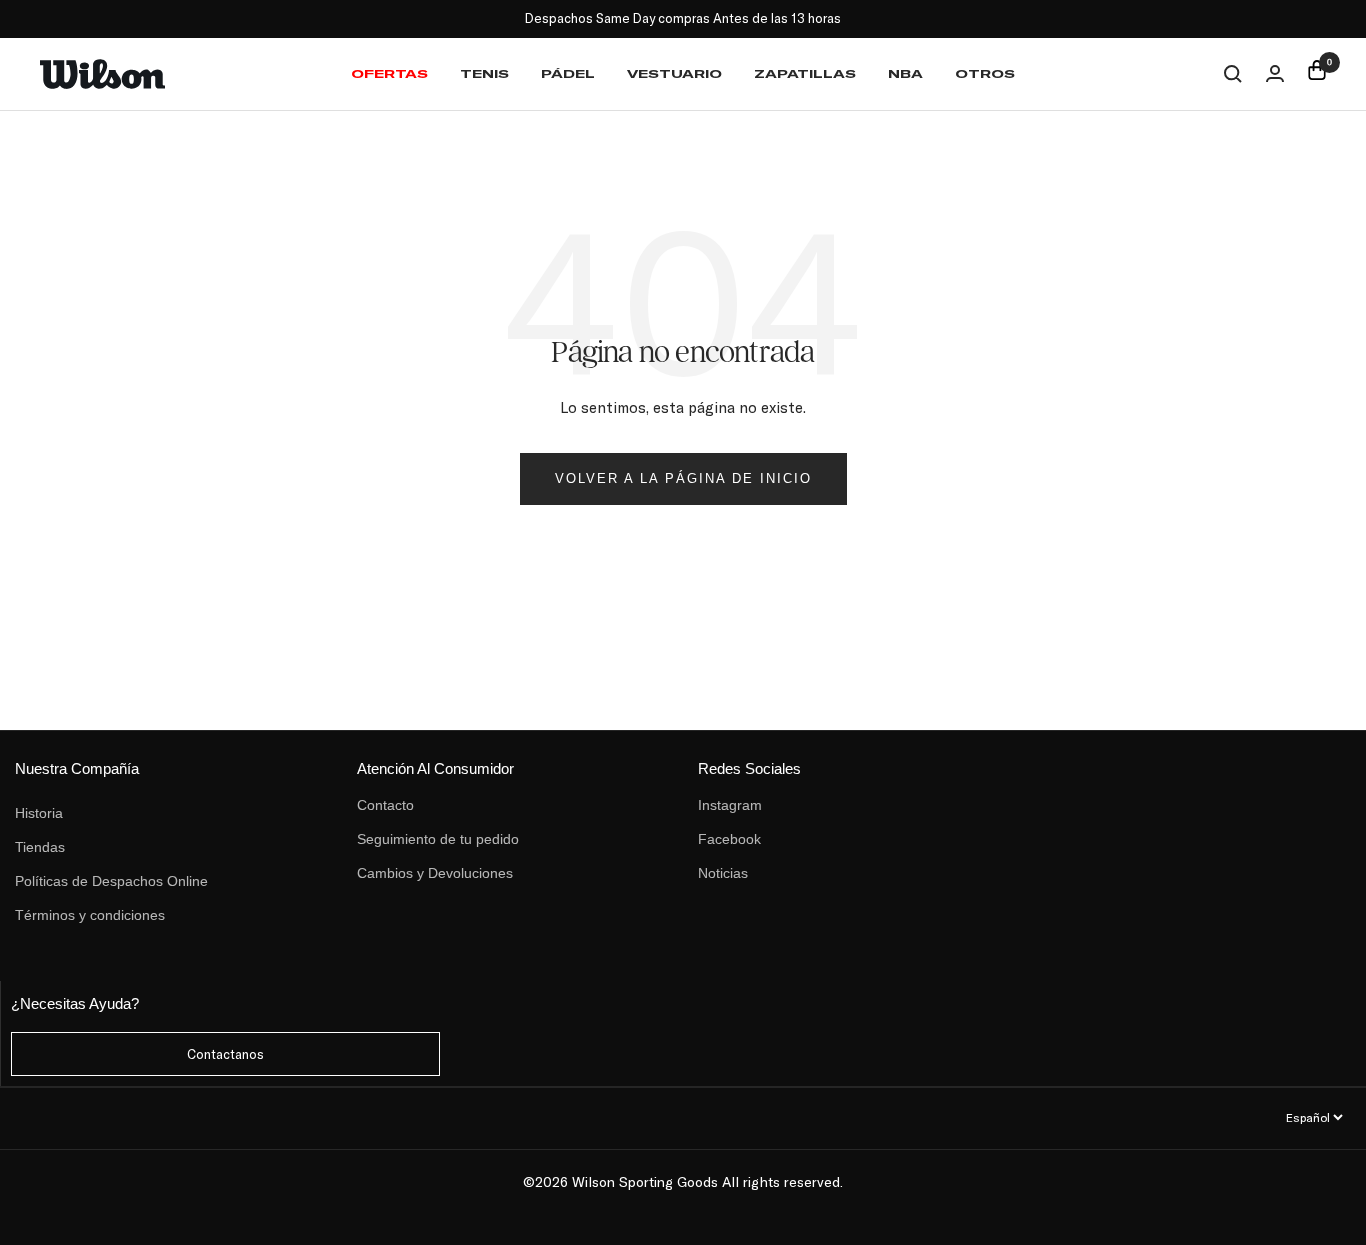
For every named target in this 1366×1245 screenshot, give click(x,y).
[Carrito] (1317, 74)
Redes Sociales (749, 768)
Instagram (730, 805)
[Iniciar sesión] (1275, 73)
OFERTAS (389, 73)
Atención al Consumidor (435, 768)
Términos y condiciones (90, 915)
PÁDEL (568, 73)
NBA (905, 73)
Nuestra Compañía (77, 768)
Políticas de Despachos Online (111, 881)
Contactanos (225, 1054)
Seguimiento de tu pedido (438, 839)
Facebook (729, 839)
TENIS (484, 73)
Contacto (385, 805)
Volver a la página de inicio (683, 478)
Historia (39, 813)
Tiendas (40, 847)
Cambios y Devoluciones (435, 873)
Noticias (723, 873)
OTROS (985, 73)
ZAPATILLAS (805, 73)
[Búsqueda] (1233, 74)
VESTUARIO (674, 73)
